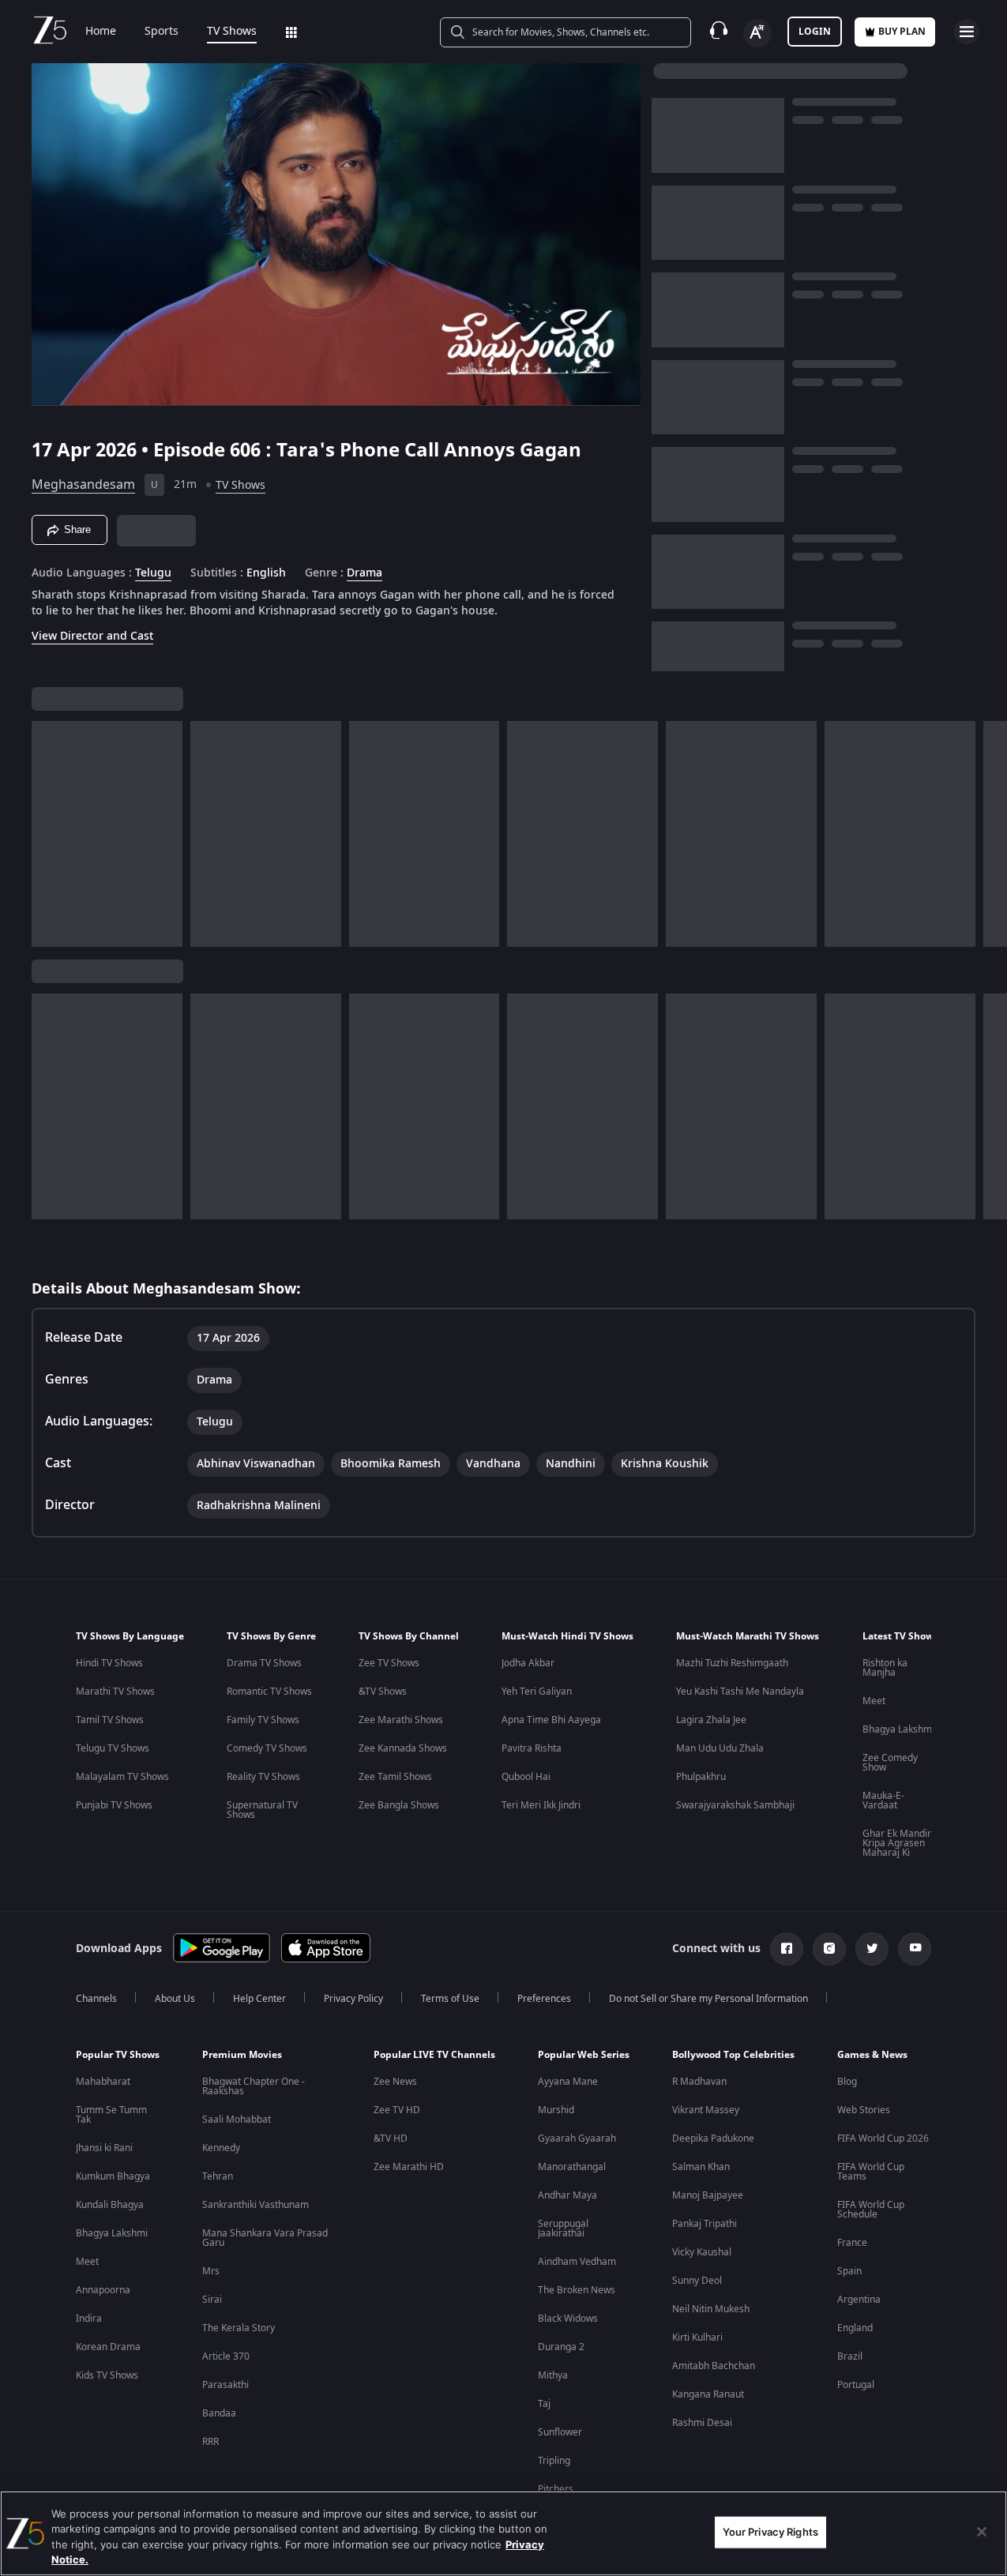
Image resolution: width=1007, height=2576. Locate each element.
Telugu (153, 573)
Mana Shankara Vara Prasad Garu (265, 2238)
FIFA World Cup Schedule (871, 2210)
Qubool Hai (526, 1777)
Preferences (544, 1999)
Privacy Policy (353, 1999)
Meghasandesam (83, 485)
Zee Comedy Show (890, 1763)
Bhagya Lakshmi (898, 1729)
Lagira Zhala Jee (711, 1720)
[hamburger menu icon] (967, 32)
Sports (162, 32)
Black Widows (568, 2319)
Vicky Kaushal (702, 2252)
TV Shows (232, 32)
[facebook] (787, 1949)
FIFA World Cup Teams (871, 2172)
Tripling (554, 2461)
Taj (544, 2404)
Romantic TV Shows (269, 1692)
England (855, 2328)
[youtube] (915, 1949)
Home (101, 32)
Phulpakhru (701, 1777)
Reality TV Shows (263, 1777)
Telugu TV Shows (113, 1748)
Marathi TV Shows (115, 1692)
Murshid (556, 2110)
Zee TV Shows (389, 1663)
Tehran (218, 2176)
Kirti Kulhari (697, 2338)
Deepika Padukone (713, 2139)
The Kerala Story (239, 2328)
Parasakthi (225, 2385)
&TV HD (391, 2139)
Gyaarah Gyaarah (577, 2139)
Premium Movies (242, 2055)
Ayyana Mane (568, 2082)
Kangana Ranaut (708, 2394)
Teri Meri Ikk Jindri (541, 1805)
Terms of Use (450, 1999)
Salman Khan (701, 2167)
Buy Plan (902, 32)
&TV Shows (383, 1692)
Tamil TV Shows (110, 1720)
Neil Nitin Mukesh (711, 2309)
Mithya (553, 2375)
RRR (210, 2442)
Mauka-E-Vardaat (883, 1801)
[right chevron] (990, 834)
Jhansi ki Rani (104, 2148)
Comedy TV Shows (267, 1748)
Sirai (212, 2300)
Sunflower (560, 2432)
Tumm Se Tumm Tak (111, 2115)
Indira (89, 2319)
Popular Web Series (584, 2055)
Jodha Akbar (528, 1663)
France (852, 2243)
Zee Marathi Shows (401, 1720)
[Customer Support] (719, 32)
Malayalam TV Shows (122, 1777)
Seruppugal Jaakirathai (563, 2229)
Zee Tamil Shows (395, 1777)
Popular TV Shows (118, 2055)
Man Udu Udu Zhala (720, 1748)
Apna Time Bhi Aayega (551, 1720)
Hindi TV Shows (109, 1663)
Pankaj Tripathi (705, 2224)
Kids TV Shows (107, 2375)
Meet (874, 1701)
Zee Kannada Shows (403, 1748)
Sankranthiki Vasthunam (256, 2205)
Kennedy (221, 2148)
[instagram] (829, 1949)
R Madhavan (699, 2082)
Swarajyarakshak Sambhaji (735, 1805)
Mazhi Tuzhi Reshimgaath (732, 1663)
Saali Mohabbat (237, 2120)
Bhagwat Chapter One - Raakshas (254, 2086)
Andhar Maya (567, 2195)
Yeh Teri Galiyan (537, 1692)
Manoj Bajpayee (708, 2195)
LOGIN (815, 32)
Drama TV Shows (264, 1663)
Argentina (859, 2300)
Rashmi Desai (702, 2423)
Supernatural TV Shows (262, 1810)
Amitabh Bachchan (714, 2366)
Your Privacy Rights (770, 2532)
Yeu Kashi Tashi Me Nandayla (740, 1692)
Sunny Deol (697, 2281)
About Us (175, 1999)
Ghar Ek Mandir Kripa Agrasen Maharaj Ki (897, 1843)
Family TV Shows (263, 1720)
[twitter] (872, 1949)
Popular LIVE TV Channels (434, 2055)
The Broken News (577, 2290)
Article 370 (226, 2356)
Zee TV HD (397, 2110)
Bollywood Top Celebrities (733, 2055)
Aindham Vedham (577, 2262)
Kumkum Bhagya (113, 2176)
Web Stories (864, 2110)
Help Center (259, 1999)
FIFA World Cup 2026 (883, 2139)
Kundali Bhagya (110, 2205)
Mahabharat (103, 2082)
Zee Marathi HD (409, 2167)
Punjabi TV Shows (114, 1805)
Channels (96, 1999)
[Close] (982, 2532)
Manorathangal (572, 2167)
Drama (364, 573)
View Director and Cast (92, 636)
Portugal (856, 2385)
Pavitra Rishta (532, 1748)
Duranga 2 (561, 2347)
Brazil (850, 2356)
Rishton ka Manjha (885, 1668)
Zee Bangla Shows (399, 1805)
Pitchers (556, 2489)
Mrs (211, 2271)
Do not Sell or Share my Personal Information (708, 1999)
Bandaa (219, 2413)
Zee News (395, 2082)
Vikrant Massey (706, 2110)
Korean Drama (108, 2347)
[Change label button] (757, 33)
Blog (847, 2082)
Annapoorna (103, 2290)
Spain (849, 2271)
